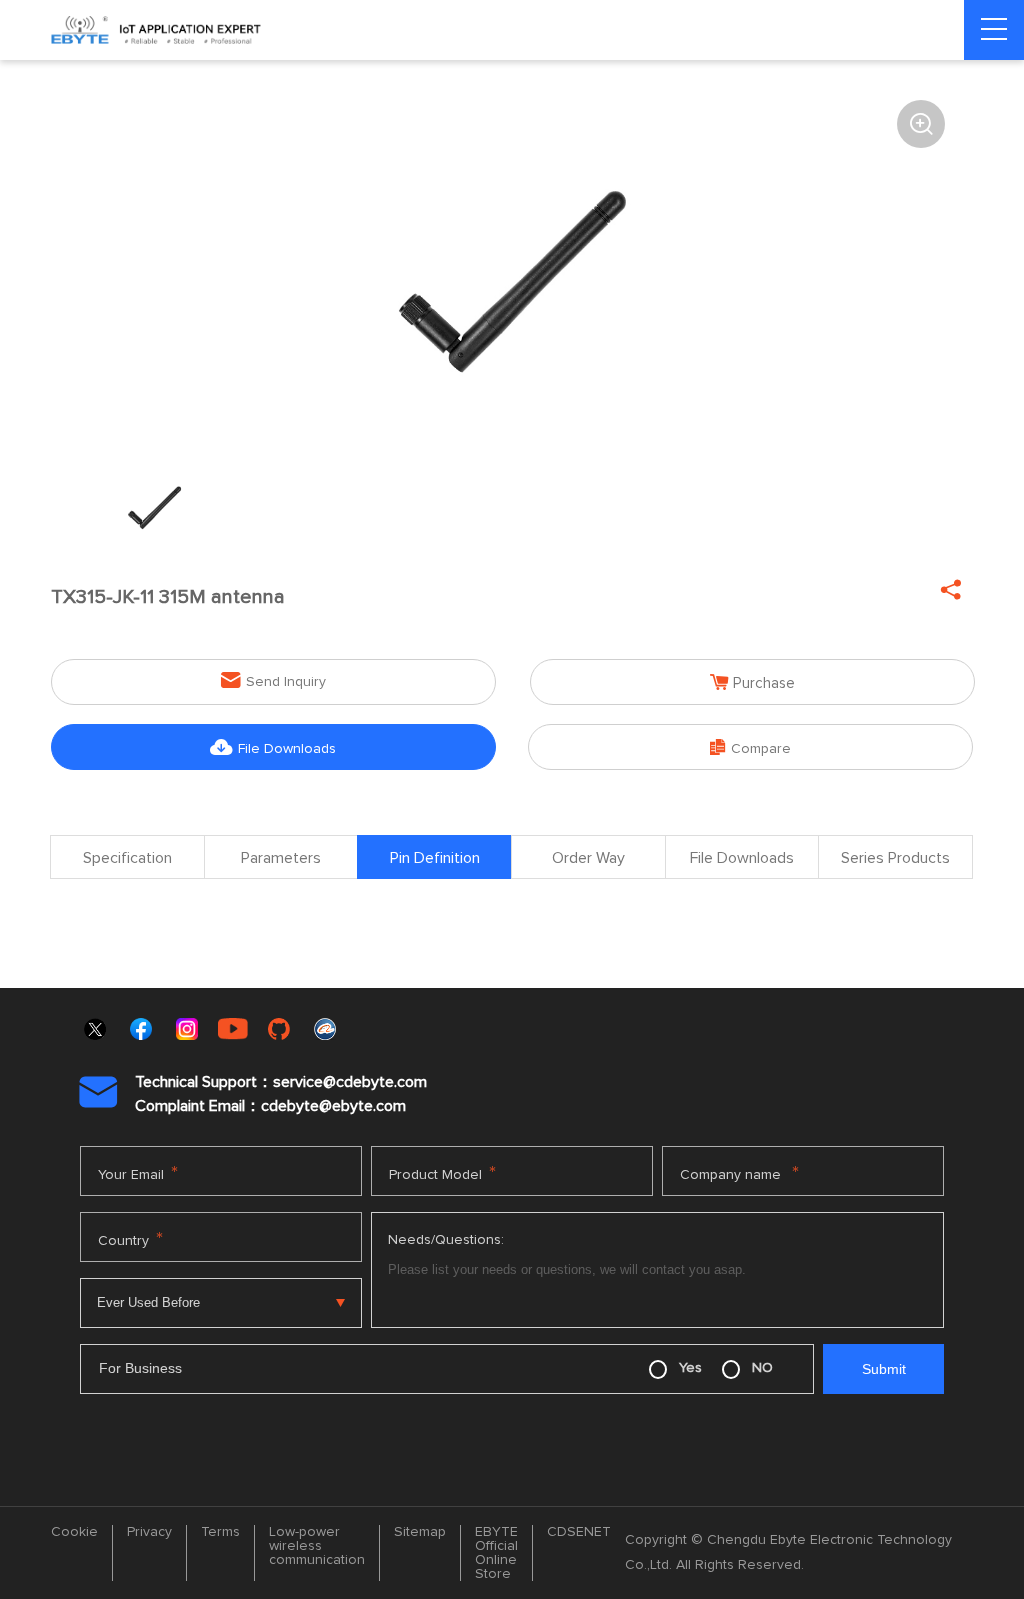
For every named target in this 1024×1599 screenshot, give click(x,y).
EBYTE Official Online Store (496, 1553)
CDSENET (579, 1532)
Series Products (895, 858)
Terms (220, 1532)
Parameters (281, 858)
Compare (750, 747)
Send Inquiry (273, 680)
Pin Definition (435, 858)
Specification (127, 858)
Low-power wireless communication (317, 1546)
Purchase (752, 682)
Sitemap (420, 1532)
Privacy (149, 1532)
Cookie (74, 1532)
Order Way (588, 858)
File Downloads (273, 747)
